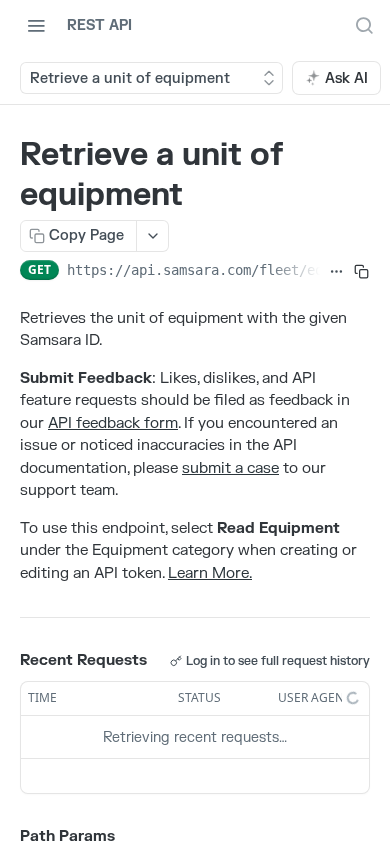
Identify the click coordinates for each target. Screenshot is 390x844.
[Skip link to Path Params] (6, 838)
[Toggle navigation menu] (36, 25)
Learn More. (210, 573)
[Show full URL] (336, 272)
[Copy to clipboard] (361, 272)
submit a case (230, 468)
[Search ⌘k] (364, 25)
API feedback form (113, 423)
